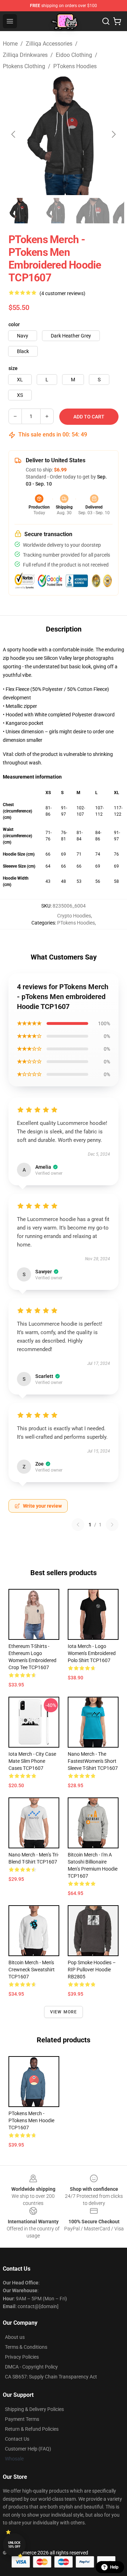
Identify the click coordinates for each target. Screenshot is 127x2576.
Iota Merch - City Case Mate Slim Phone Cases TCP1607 (32, 1761)
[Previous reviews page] (78, 1525)
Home (10, 44)
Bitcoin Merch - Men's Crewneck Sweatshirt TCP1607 (32, 1970)
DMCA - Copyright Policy (31, 2367)
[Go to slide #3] (93, 211)
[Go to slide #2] (56, 211)
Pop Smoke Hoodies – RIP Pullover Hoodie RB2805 (92, 1970)
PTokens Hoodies (75, 66)
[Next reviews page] (112, 1525)
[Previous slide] (14, 134)
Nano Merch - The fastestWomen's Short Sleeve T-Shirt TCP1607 (93, 1761)
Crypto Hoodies (74, 916)
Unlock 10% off (14, 2545)
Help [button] (114, 2567)
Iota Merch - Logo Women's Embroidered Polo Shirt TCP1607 (92, 1653)
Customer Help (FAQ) (28, 2449)
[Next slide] (113, 134)
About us (15, 2337)
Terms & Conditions (26, 2347)
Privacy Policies (22, 2357)
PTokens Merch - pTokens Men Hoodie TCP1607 (31, 2120)
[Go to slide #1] (20, 211)
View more (64, 2012)
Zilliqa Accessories (49, 44)
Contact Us (17, 2439)
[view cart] (117, 21)
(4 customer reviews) (62, 293)
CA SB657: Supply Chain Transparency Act (51, 2377)
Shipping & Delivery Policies (34, 2409)
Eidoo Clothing (74, 55)
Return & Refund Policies (32, 2429)
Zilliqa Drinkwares (25, 55)
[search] (106, 21)
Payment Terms (22, 2419)
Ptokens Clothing (24, 66)
